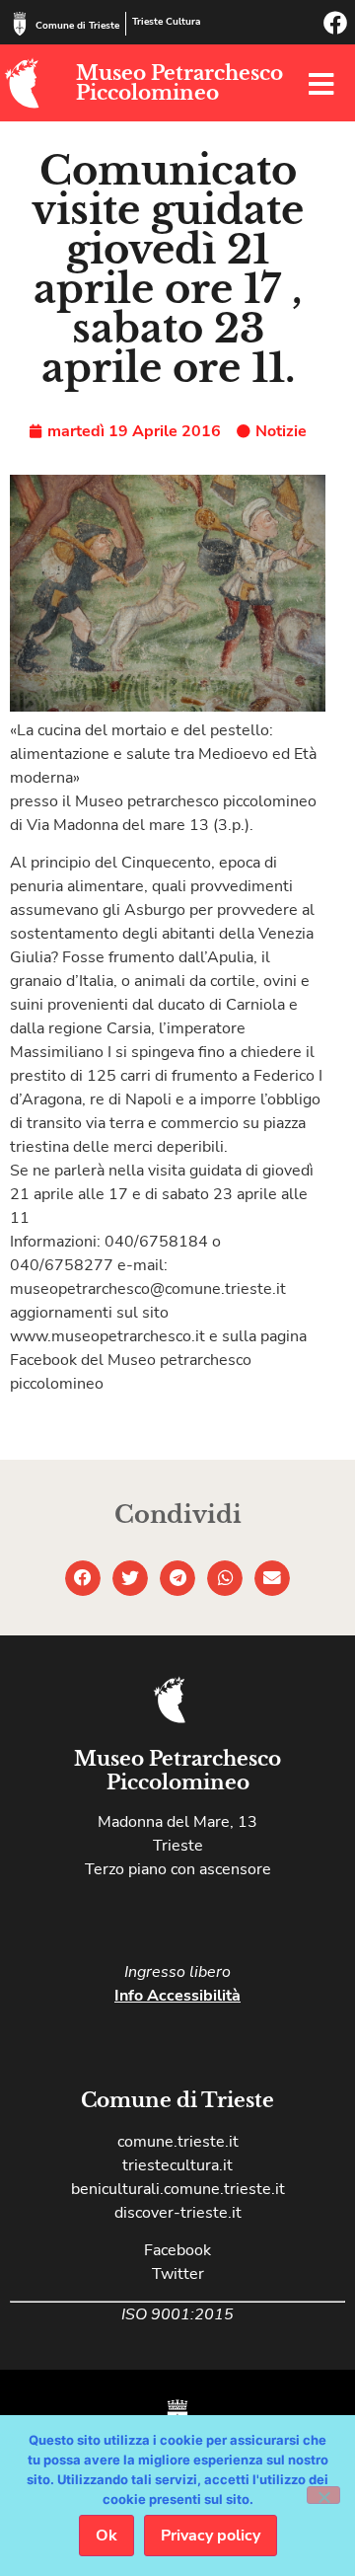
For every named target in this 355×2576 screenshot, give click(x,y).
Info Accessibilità (177, 1996)
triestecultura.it (177, 2165)
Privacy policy (211, 2536)
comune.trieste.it (178, 2142)
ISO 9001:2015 (177, 2314)
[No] (323, 2495)
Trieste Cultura (166, 22)
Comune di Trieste (77, 26)
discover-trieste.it (178, 2213)
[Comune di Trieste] (20, 24)
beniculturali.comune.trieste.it (178, 2189)
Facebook (177, 2250)
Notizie (281, 431)
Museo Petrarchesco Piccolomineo (179, 83)
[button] (83, 1578)
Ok (106, 2536)
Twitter (178, 2274)
